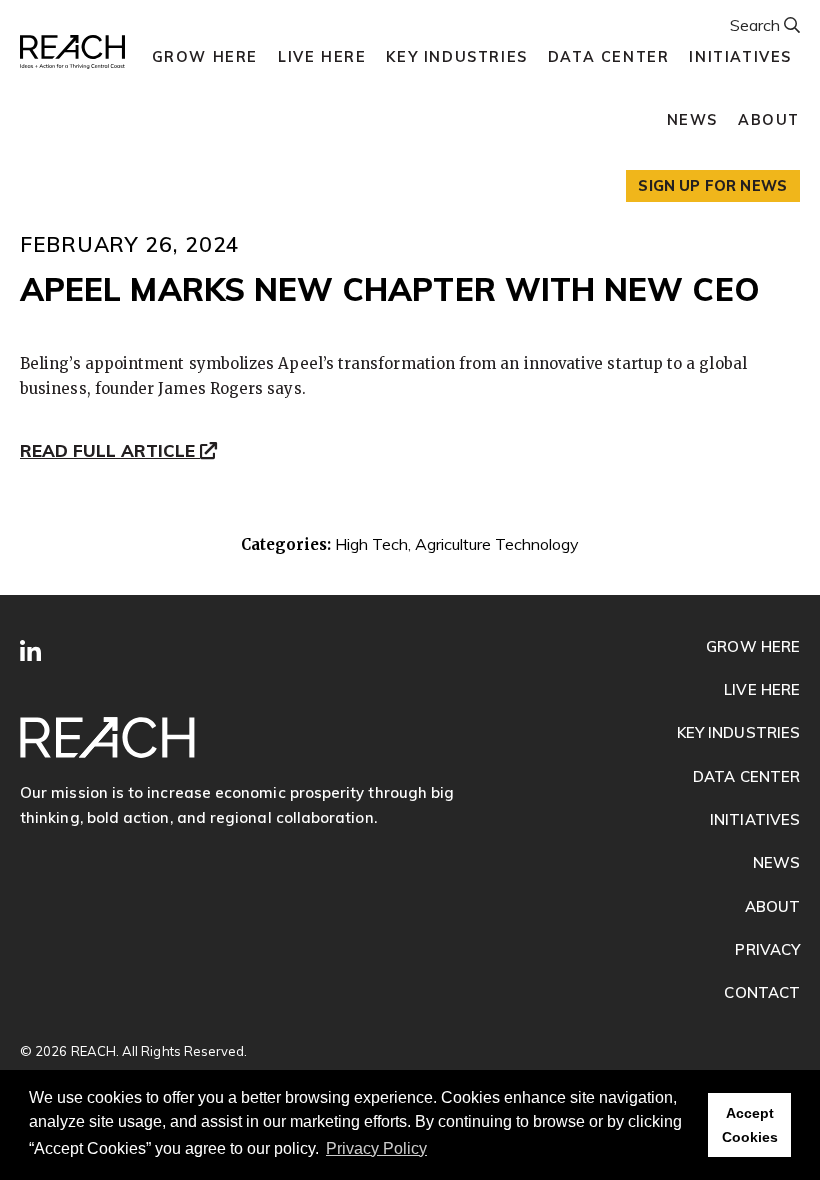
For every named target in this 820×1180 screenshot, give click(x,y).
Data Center (609, 57)
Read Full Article (110, 452)
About (769, 120)
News (692, 120)
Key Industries (456, 57)
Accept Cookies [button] (750, 1125)
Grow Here (205, 57)
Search (757, 25)
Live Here (322, 57)
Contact (762, 992)
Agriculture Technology (497, 544)
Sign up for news (712, 186)
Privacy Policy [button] (376, 1148)
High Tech (371, 544)
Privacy (767, 949)
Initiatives (740, 57)
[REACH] (72, 52)
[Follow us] (30, 652)
